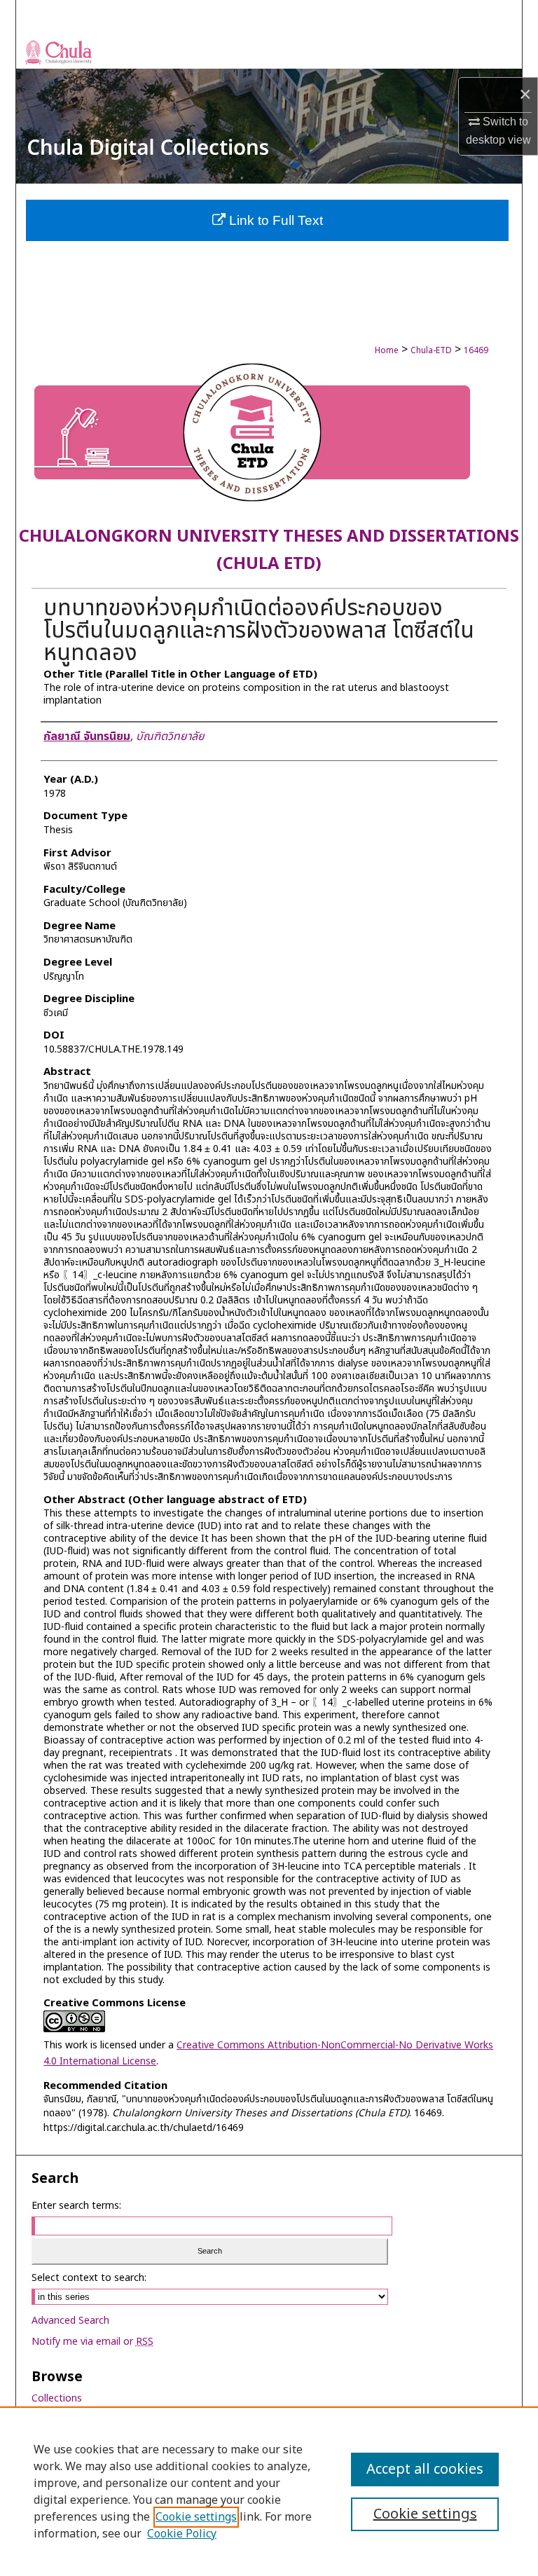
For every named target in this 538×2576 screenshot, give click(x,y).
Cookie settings (196, 2517)
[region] (269, 2491)
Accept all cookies (425, 2469)
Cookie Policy (182, 2534)
